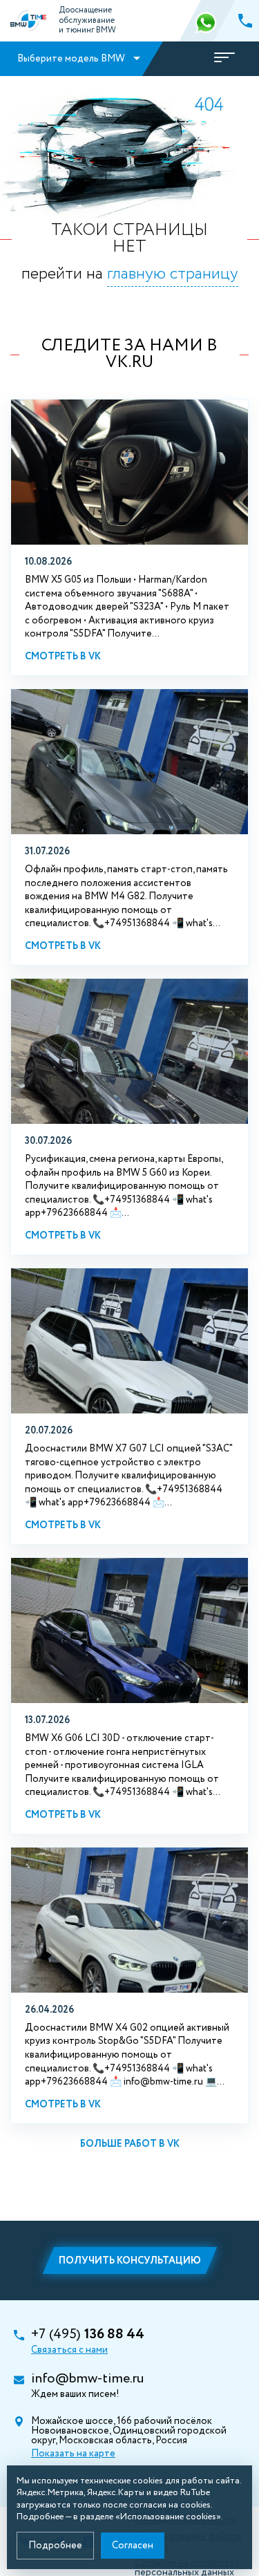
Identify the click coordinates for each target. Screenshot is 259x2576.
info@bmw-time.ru (87, 2379)
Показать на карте (73, 2454)
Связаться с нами (69, 2350)
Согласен (133, 2546)
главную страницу (173, 274)
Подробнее (55, 2546)
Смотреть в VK (63, 657)
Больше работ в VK (130, 2144)
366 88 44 (207, 21)
